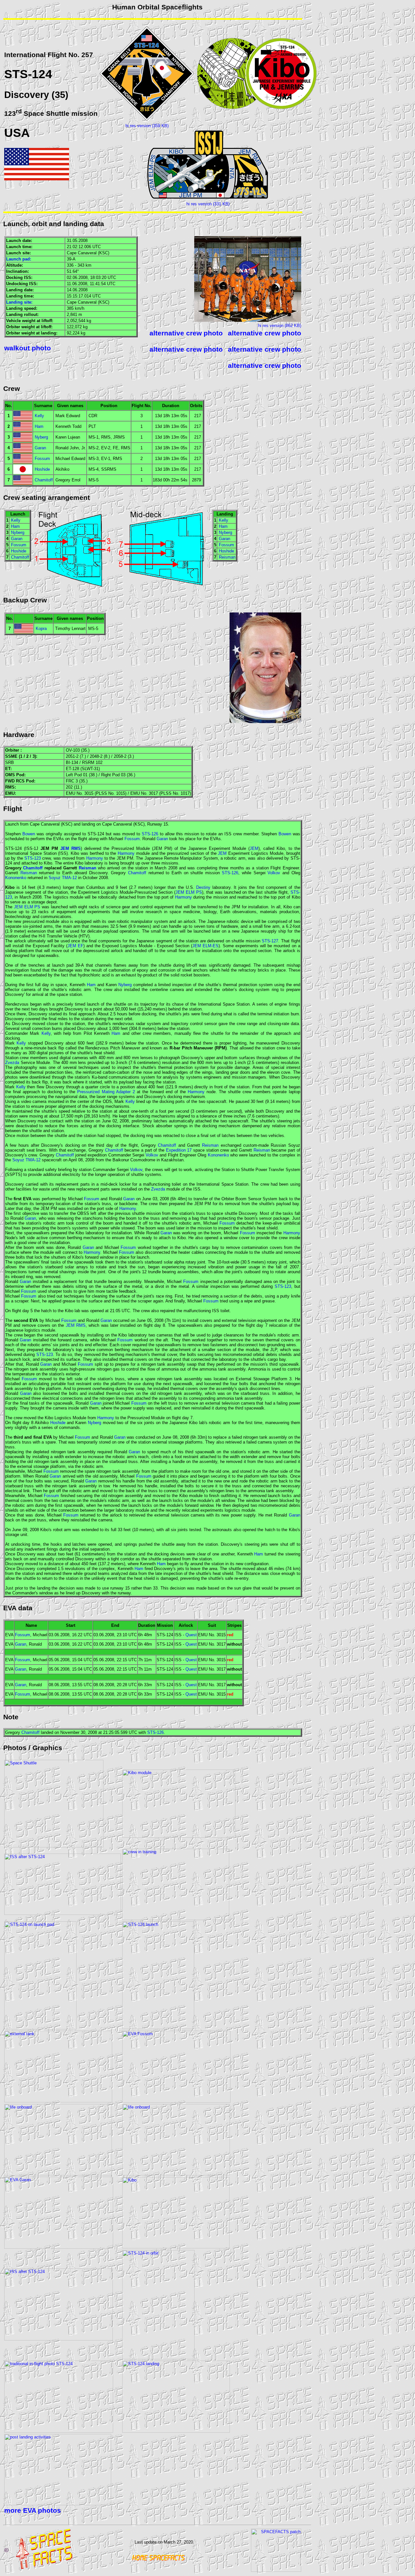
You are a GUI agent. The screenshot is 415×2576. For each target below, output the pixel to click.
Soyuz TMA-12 (63, 878)
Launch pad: (19, 259)
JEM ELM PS (189, 892)
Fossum (42, 459)
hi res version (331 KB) (208, 204)
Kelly (39, 416)
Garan (40, 448)
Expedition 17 (179, 1150)
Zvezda (12, 1063)
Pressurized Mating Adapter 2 (106, 1092)
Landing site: (19, 302)
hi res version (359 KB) (147, 126)
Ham (39, 426)
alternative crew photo (186, 333)
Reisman (227, 557)
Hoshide (42, 469)
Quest (191, 1635)
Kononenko (16, 878)
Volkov (274, 873)
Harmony (126, 853)
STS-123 (33, 858)
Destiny (203, 887)
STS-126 (150, 834)
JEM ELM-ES (205, 946)
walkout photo (28, 348)
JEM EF (75, 946)
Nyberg (41, 437)
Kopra (41, 629)
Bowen (29, 834)
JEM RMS (71, 848)
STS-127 (270, 941)
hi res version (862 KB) (280, 326)
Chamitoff (44, 480)
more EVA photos (33, 2510)
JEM (254, 848)
